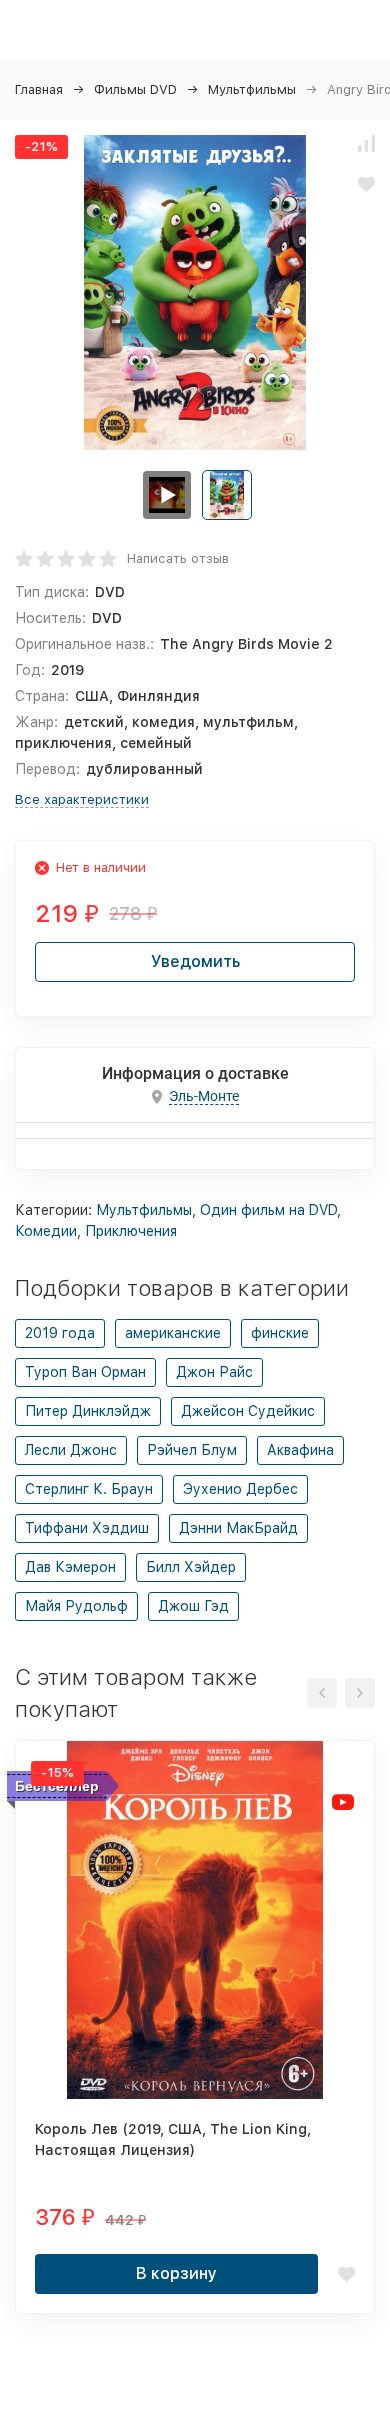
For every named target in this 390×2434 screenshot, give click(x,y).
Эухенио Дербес (240, 1489)
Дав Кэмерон (70, 1567)
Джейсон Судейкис (248, 1411)
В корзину (176, 2273)
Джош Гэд (193, 1606)
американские (173, 1333)
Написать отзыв (178, 558)
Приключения (131, 1231)
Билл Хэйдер (191, 1567)
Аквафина (300, 1450)
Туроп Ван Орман (85, 1372)
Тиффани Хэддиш (87, 1528)
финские (280, 1333)
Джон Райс (214, 1372)
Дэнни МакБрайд (238, 1528)
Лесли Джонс (71, 1450)
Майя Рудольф (76, 1606)
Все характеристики (82, 799)
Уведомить (195, 961)
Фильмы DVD (135, 89)
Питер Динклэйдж (88, 1411)
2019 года (60, 1333)
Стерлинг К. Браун (89, 1489)
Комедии (46, 1231)
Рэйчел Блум (192, 1450)
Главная (39, 89)
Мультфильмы (252, 89)
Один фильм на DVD (268, 1210)
